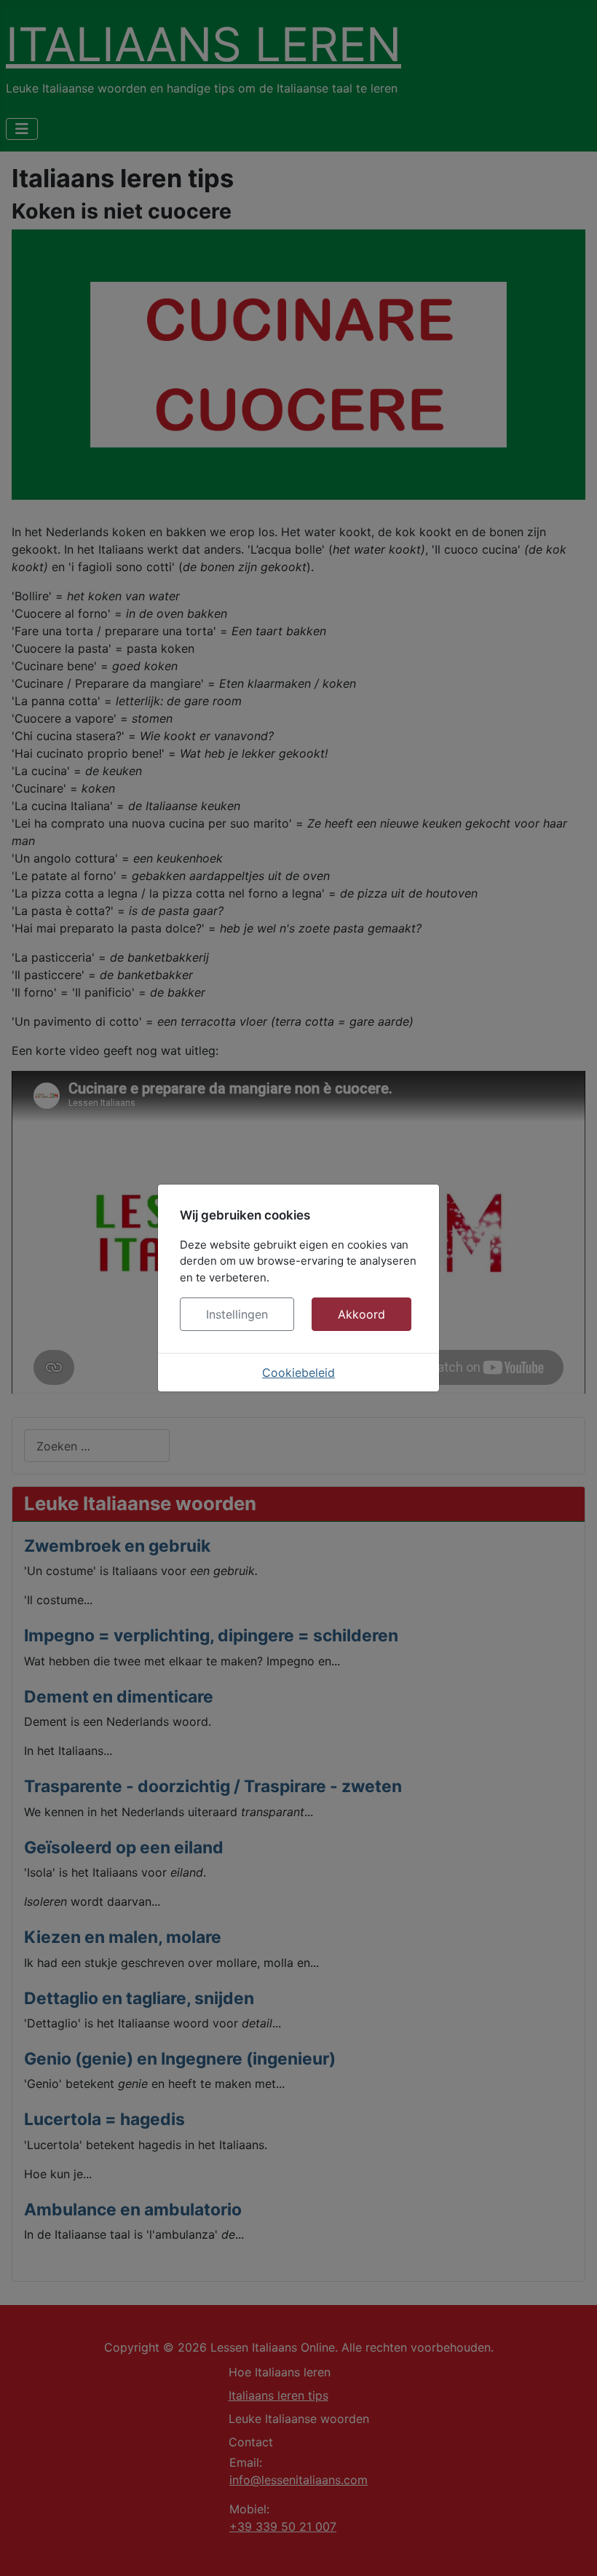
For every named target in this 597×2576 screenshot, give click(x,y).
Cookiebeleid (298, 1373)
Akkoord (361, 1314)
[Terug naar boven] (572, 2549)
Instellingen (237, 1314)
